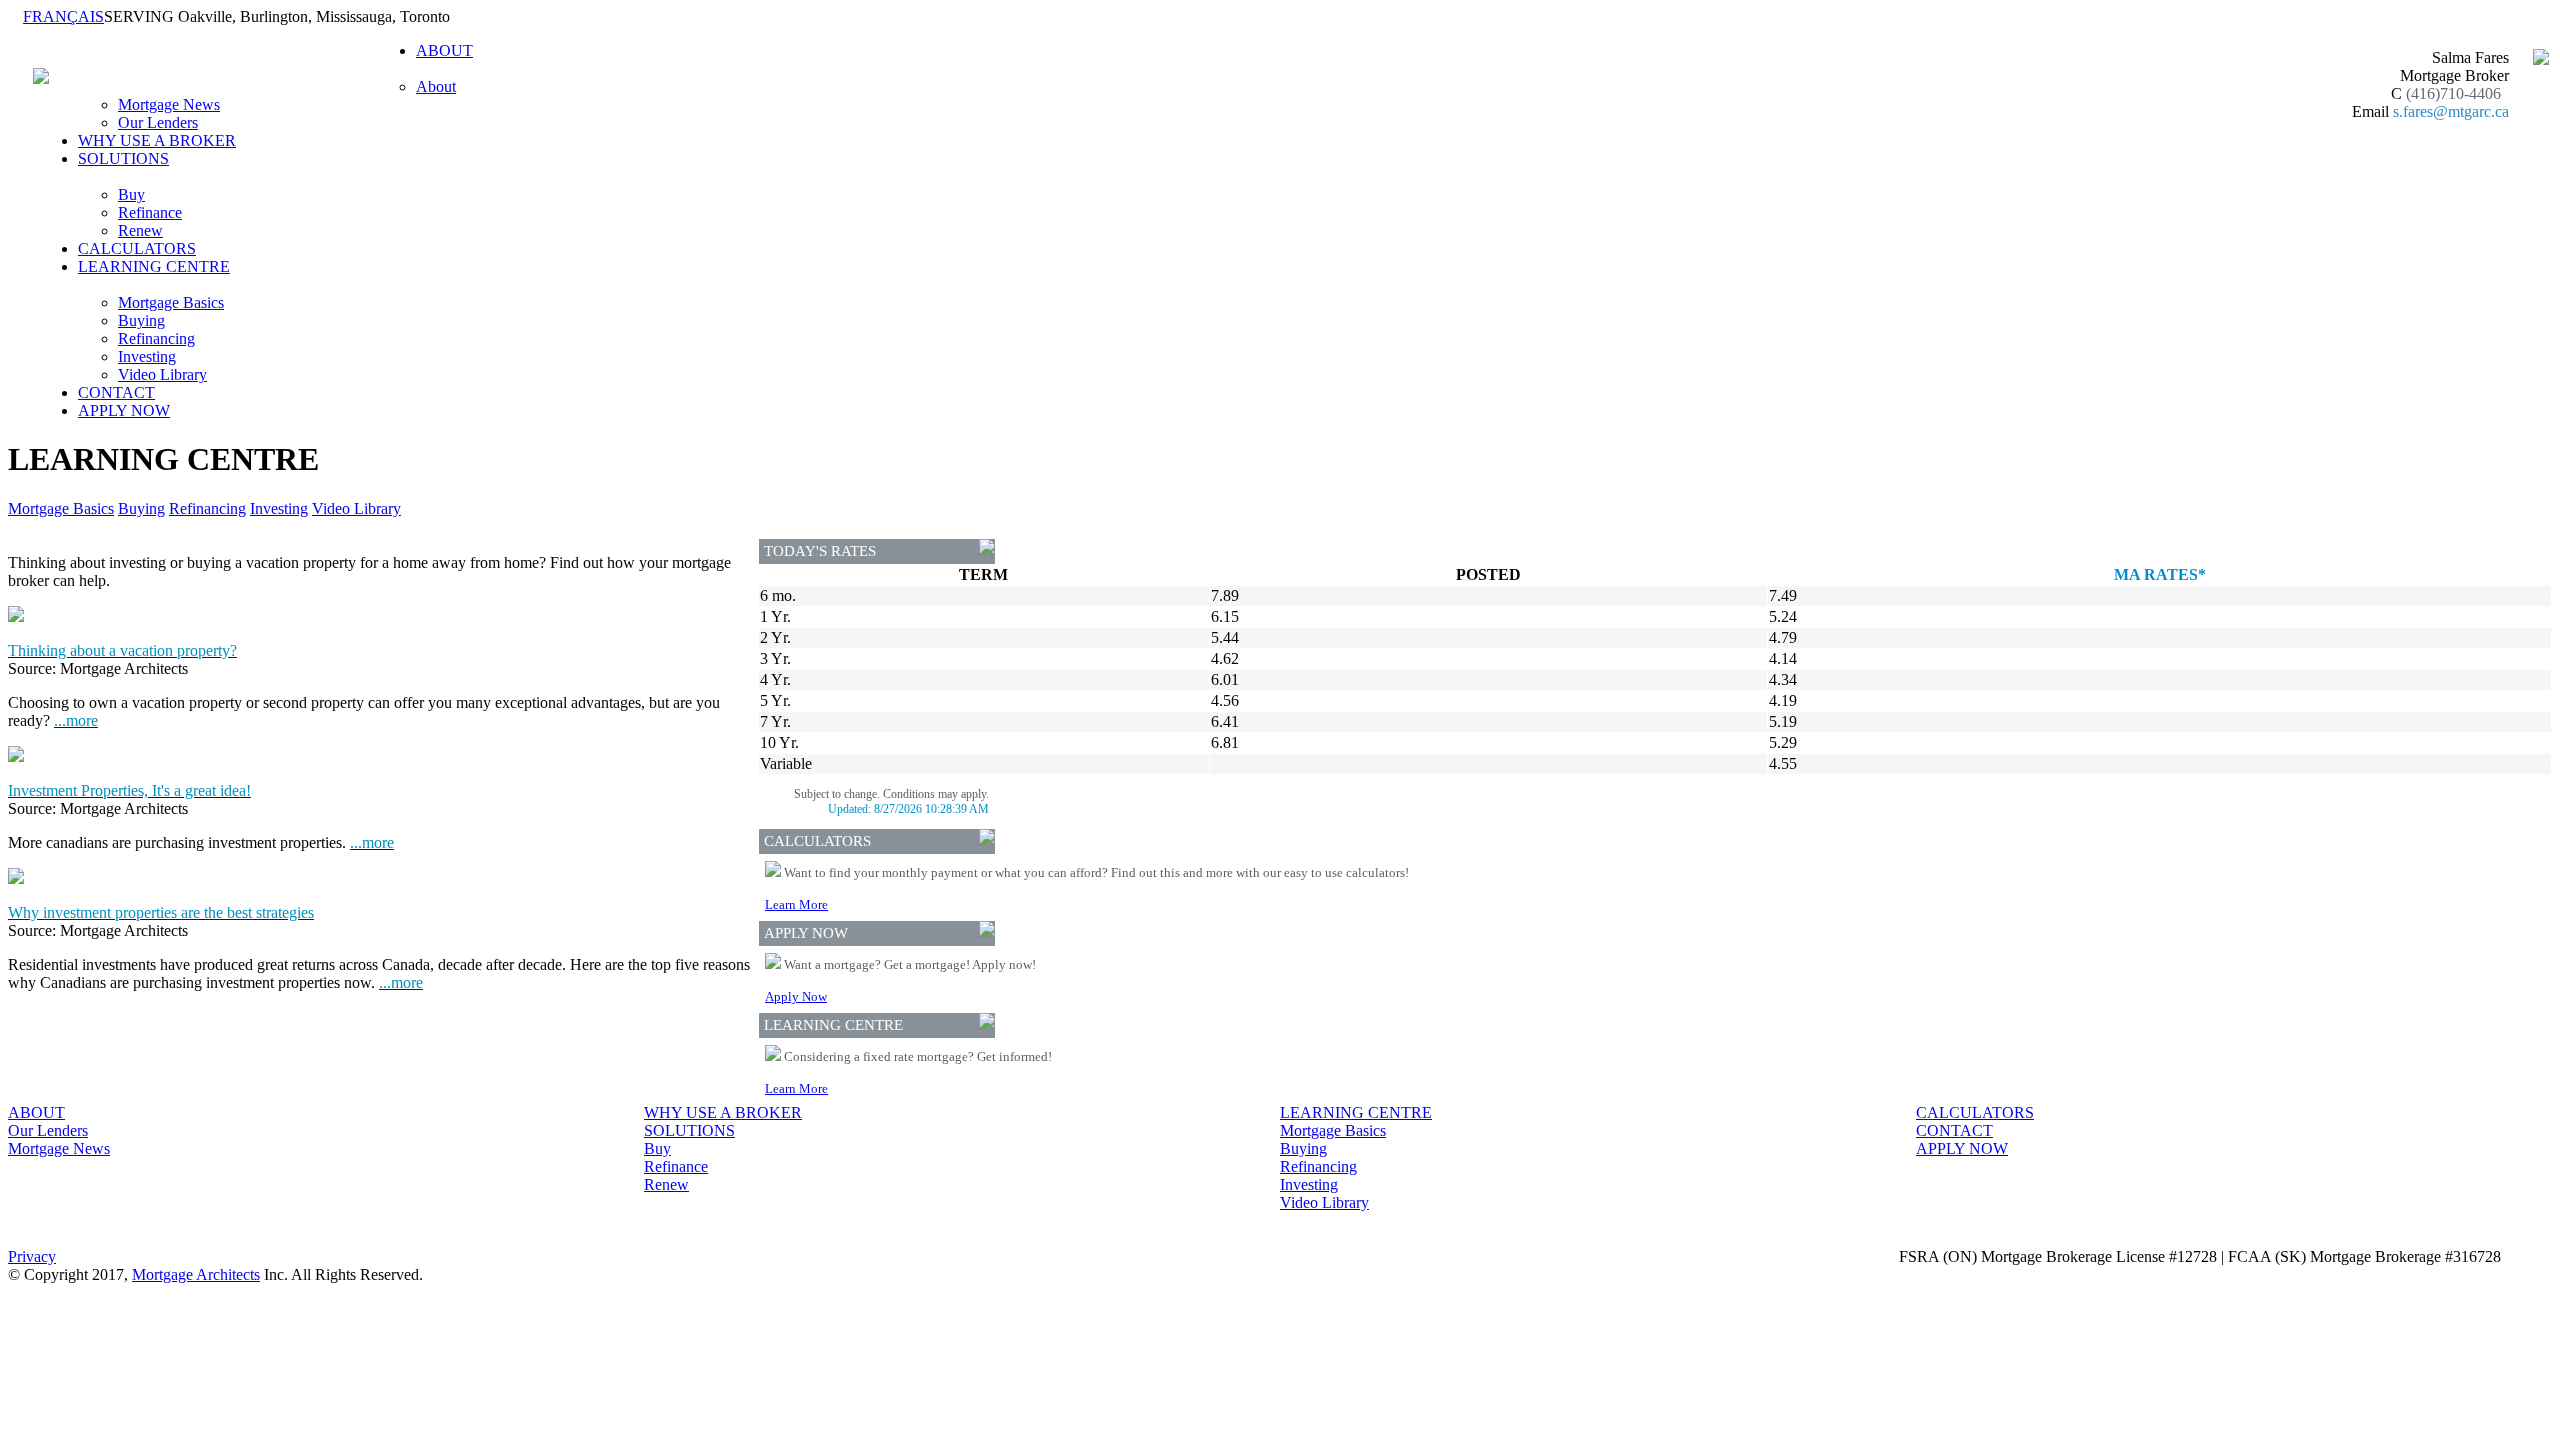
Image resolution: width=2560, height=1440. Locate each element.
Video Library (162, 374)
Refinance (150, 212)
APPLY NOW (124, 410)
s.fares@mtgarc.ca (2451, 111)
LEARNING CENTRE (1356, 1112)
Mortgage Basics (171, 302)
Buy (131, 194)
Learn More (796, 904)
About (436, 86)
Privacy (32, 1256)
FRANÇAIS (63, 16)
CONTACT (116, 392)
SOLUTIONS (689, 1130)
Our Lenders (158, 122)
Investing (147, 356)
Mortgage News (169, 104)
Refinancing (156, 338)
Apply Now (796, 996)
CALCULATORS (137, 248)
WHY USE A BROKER (157, 140)
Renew (140, 230)
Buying (141, 320)
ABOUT (36, 1112)
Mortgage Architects (196, 1274)
